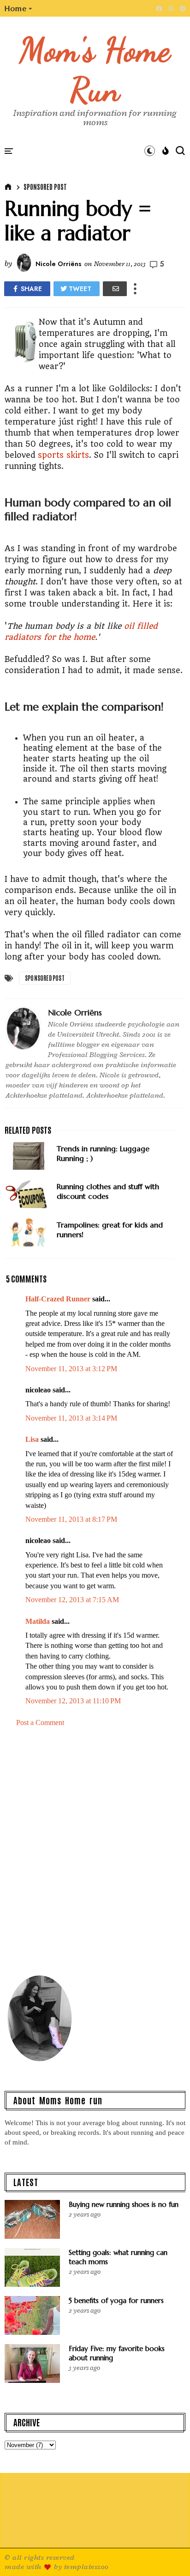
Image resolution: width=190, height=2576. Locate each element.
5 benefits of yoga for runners (116, 2300)
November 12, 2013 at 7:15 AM (72, 1600)
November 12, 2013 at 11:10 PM (73, 1701)
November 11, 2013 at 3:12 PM (71, 1369)
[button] (19, 8)
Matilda (38, 1621)
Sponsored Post (45, 187)
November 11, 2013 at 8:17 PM (71, 1519)
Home (16, 8)
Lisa (32, 1439)
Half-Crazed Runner (58, 1299)
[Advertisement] (95, 1855)
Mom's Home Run (95, 70)
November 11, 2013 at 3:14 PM (71, 1418)
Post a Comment (40, 1722)
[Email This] (115, 289)
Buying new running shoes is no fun (124, 2204)
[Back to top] (167, 2554)
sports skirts (63, 455)
